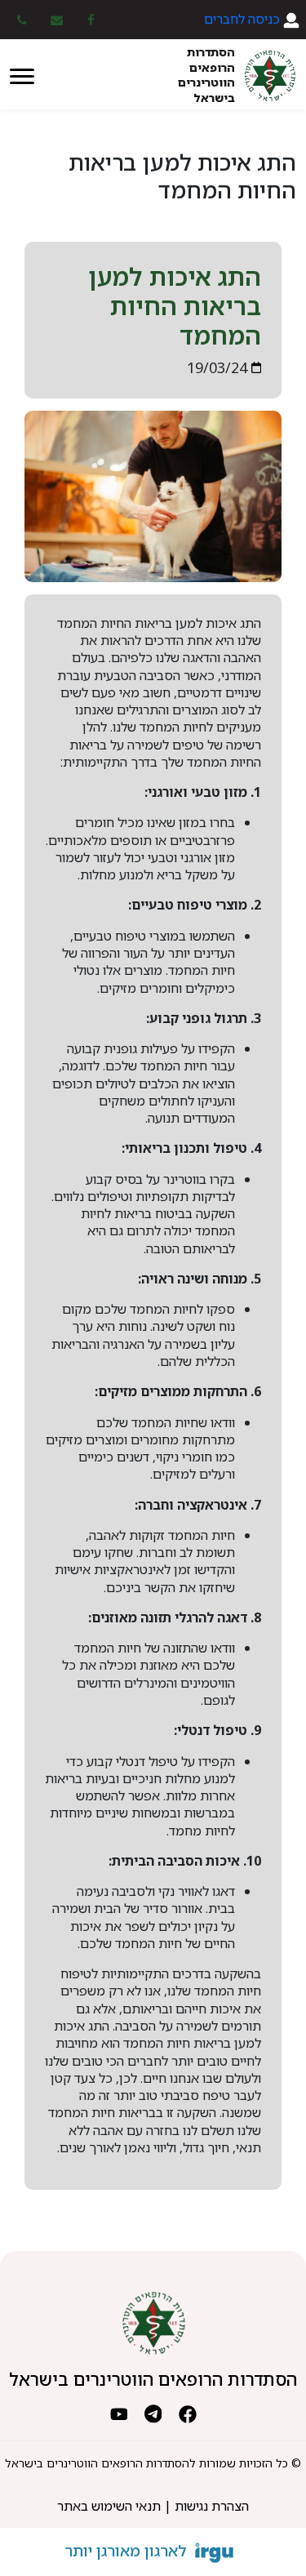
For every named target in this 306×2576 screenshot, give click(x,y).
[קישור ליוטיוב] (119, 2412)
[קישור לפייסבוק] (188, 2412)
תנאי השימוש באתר (109, 2506)
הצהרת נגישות (212, 2506)
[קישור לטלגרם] (153, 2412)
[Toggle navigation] (22, 75)
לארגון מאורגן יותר (126, 2551)
